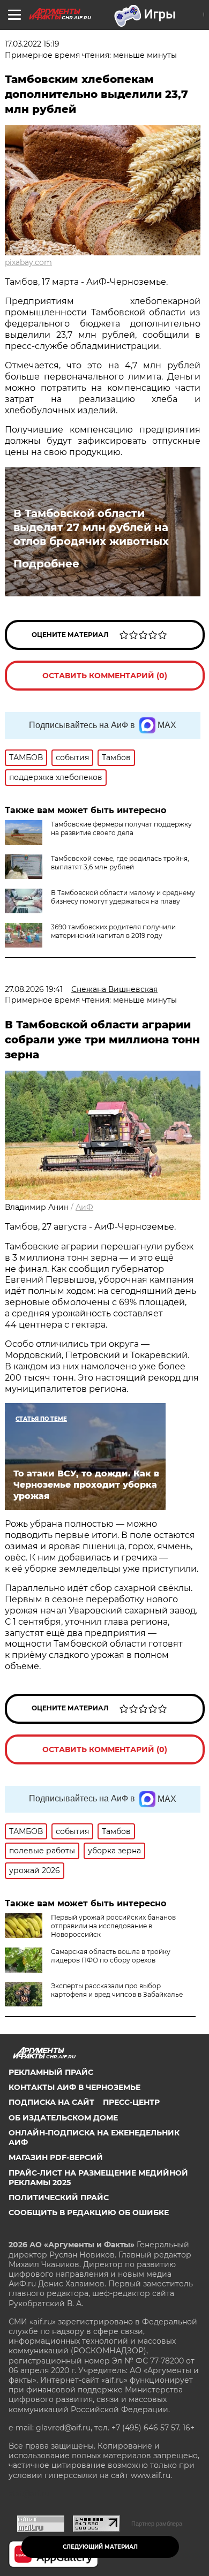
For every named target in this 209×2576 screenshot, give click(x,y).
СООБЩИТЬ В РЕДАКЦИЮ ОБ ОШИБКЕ (89, 2213)
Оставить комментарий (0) (105, 676)
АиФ (84, 1207)
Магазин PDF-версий (56, 2157)
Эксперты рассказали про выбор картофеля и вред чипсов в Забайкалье (117, 1990)
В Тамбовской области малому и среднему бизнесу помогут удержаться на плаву (123, 897)
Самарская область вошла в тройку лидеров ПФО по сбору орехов (111, 1956)
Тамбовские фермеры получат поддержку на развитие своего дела (121, 828)
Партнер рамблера (157, 2524)
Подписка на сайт (51, 2102)
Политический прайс (59, 2198)
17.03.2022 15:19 (32, 44)
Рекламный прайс (51, 2072)
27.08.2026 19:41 (34, 989)
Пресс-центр (131, 2102)
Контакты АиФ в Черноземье (74, 2087)
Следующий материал (100, 2547)
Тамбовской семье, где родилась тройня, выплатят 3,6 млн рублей (120, 863)
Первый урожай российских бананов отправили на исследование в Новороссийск (113, 1926)
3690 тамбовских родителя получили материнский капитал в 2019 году (113, 931)
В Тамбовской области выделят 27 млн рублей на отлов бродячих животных (91, 527)
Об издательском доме (63, 2118)
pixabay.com (28, 262)
